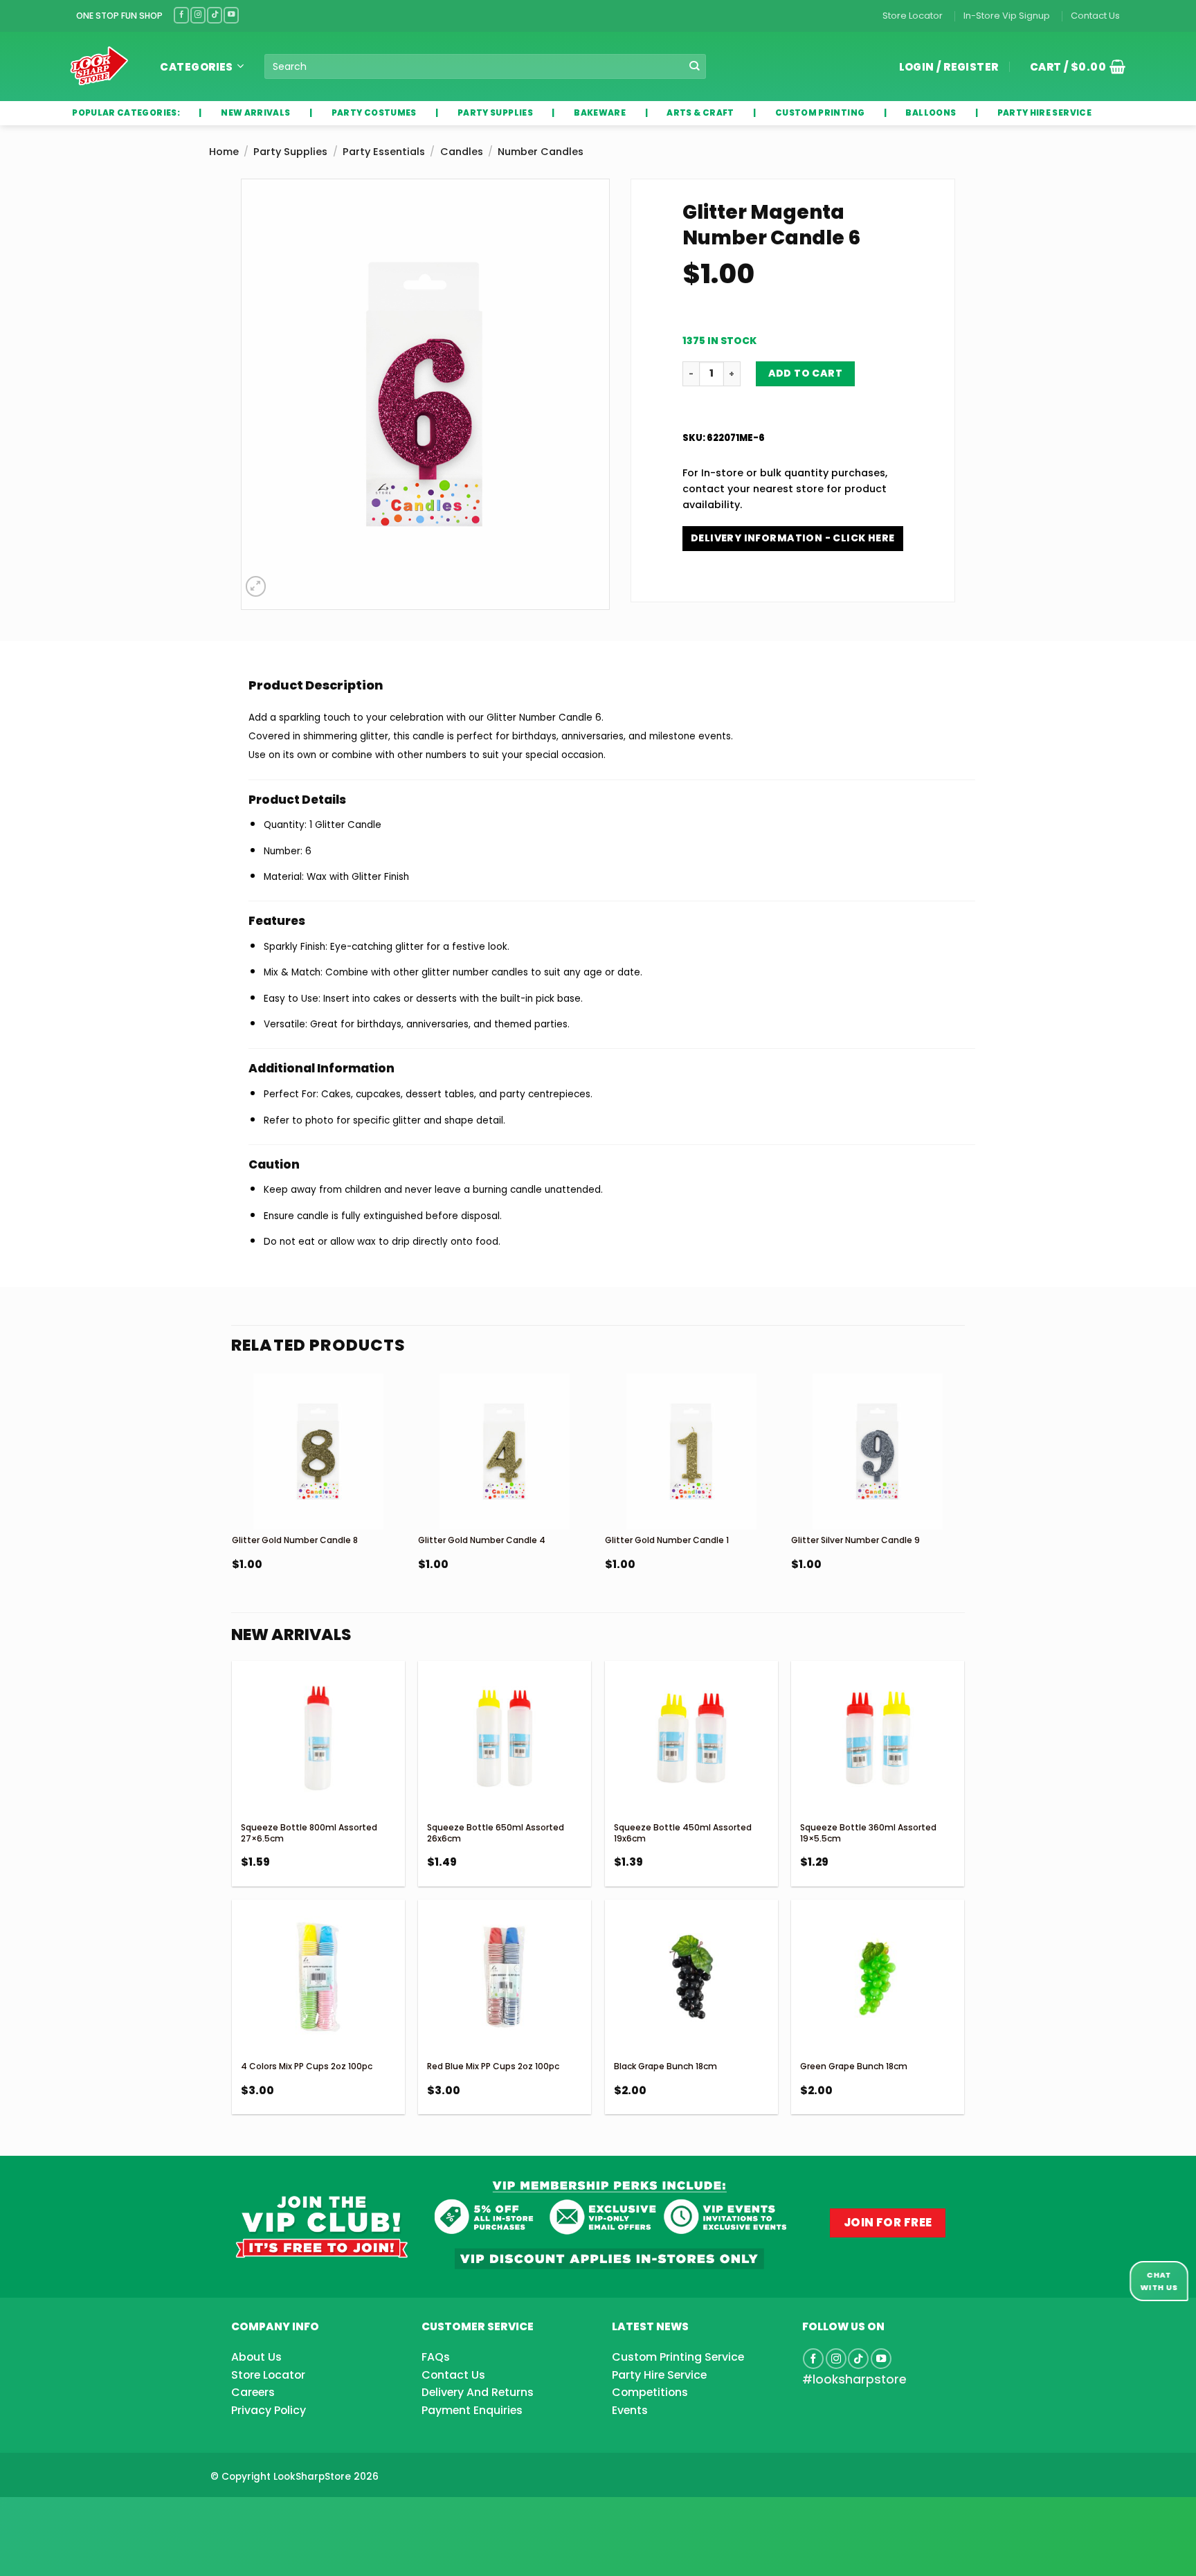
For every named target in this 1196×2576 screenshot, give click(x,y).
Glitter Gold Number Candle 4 (482, 1540)
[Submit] (695, 67)
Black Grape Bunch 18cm (665, 2066)
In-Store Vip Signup (1007, 16)
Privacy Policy (269, 2410)
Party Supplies (290, 152)
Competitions (650, 2392)
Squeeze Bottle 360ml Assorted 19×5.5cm (868, 1833)
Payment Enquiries (472, 2410)
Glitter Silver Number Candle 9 (855, 1540)
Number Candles (541, 152)
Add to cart (806, 373)
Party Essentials (384, 152)
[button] (1073, 66)
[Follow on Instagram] (198, 15)
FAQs (436, 2357)
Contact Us (1095, 16)
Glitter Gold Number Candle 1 (667, 1540)
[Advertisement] (111, 2514)
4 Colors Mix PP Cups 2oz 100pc (307, 2066)
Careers (253, 2392)
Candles (462, 152)
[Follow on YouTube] (231, 15)
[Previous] (233, 1507)
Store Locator (913, 16)
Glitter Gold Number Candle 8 (295, 1540)
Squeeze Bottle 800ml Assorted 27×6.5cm (309, 1833)
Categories (197, 67)
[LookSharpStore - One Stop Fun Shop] (99, 66)
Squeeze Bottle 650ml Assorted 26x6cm (496, 1833)
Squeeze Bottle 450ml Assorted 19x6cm (683, 1833)
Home (224, 152)
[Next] (963, 1507)
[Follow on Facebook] (181, 15)
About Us (256, 2357)
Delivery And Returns (478, 2392)
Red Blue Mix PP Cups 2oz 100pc (493, 2066)
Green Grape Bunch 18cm (854, 2066)
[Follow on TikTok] (215, 15)
